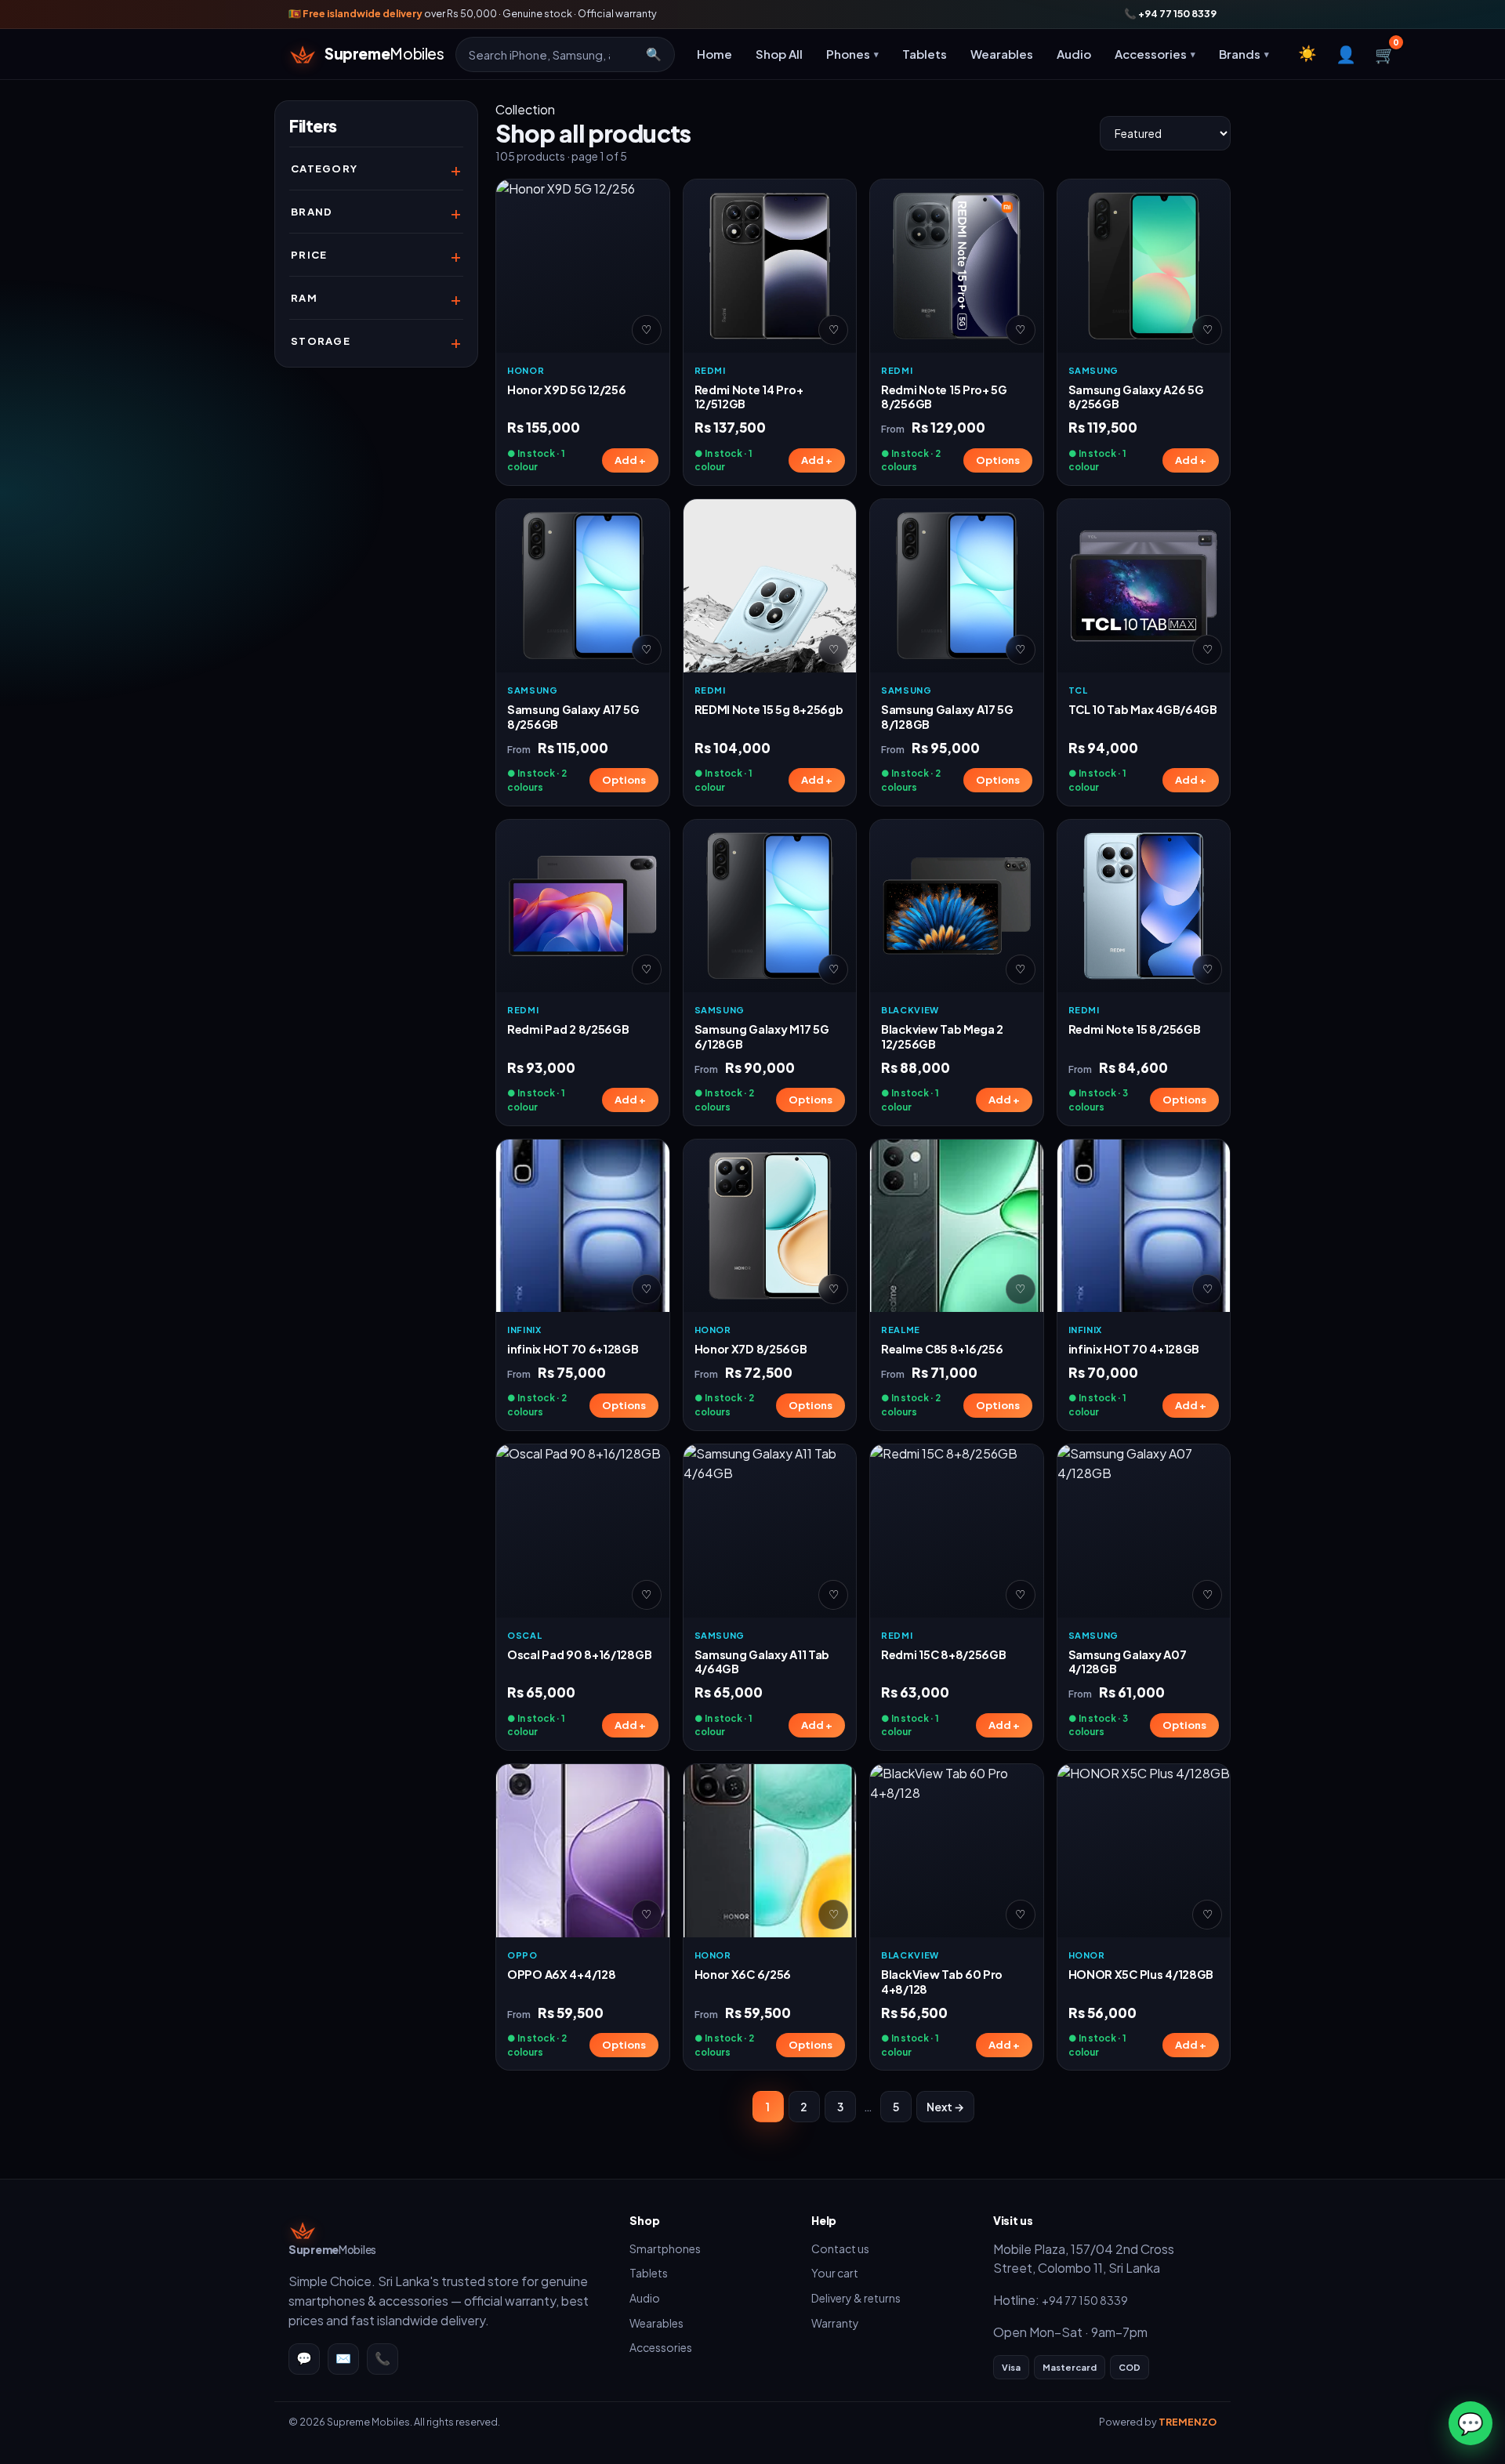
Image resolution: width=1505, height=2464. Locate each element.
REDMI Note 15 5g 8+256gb (769, 709)
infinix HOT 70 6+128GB (573, 1349)
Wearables (1002, 54)
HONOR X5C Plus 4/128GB (1141, 1974)
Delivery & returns (856, 2298)
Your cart (835, 2273)
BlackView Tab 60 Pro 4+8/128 (942, 1982)
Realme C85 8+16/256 (942, 1349)
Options (998, 460)
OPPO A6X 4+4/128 (561, 1974)
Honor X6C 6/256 (743, 1974)
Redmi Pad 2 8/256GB (568, 1029)
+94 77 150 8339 (1085, 2300)
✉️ (343, 2358)
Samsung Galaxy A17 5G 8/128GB (947, 717)
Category (324, 168)
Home (714, 54)
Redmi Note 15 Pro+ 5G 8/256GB (944, 397)
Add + (630, 460)
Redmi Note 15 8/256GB (1135, 1029)
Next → (945, 2107)
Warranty (835, 2323)
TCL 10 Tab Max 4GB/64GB (1143, 709)
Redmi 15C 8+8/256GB (944, 1654)
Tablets (925, 54)
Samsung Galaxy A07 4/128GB (1128, 1662)
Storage (321, 341)
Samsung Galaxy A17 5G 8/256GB (573, 717)
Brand (312, 212)
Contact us (840, 2248)
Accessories (661, 2347)
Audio (1074, 54)
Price (309, 255)
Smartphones (665, 2248)
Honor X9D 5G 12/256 (567, 390)
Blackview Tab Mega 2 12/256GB (942, 1036)
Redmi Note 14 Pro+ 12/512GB (749, 397)
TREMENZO (1188, 2422)
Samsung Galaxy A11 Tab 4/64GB (762, 1662)
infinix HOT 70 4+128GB (1134, 1349)
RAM (304, 298)
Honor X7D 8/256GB (751, 1349)
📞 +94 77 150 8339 (1170, 13)
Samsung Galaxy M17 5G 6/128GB (762, 1036)
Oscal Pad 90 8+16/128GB (579, 1654)
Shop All (779, 54)
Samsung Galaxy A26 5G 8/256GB (1136, 397)
